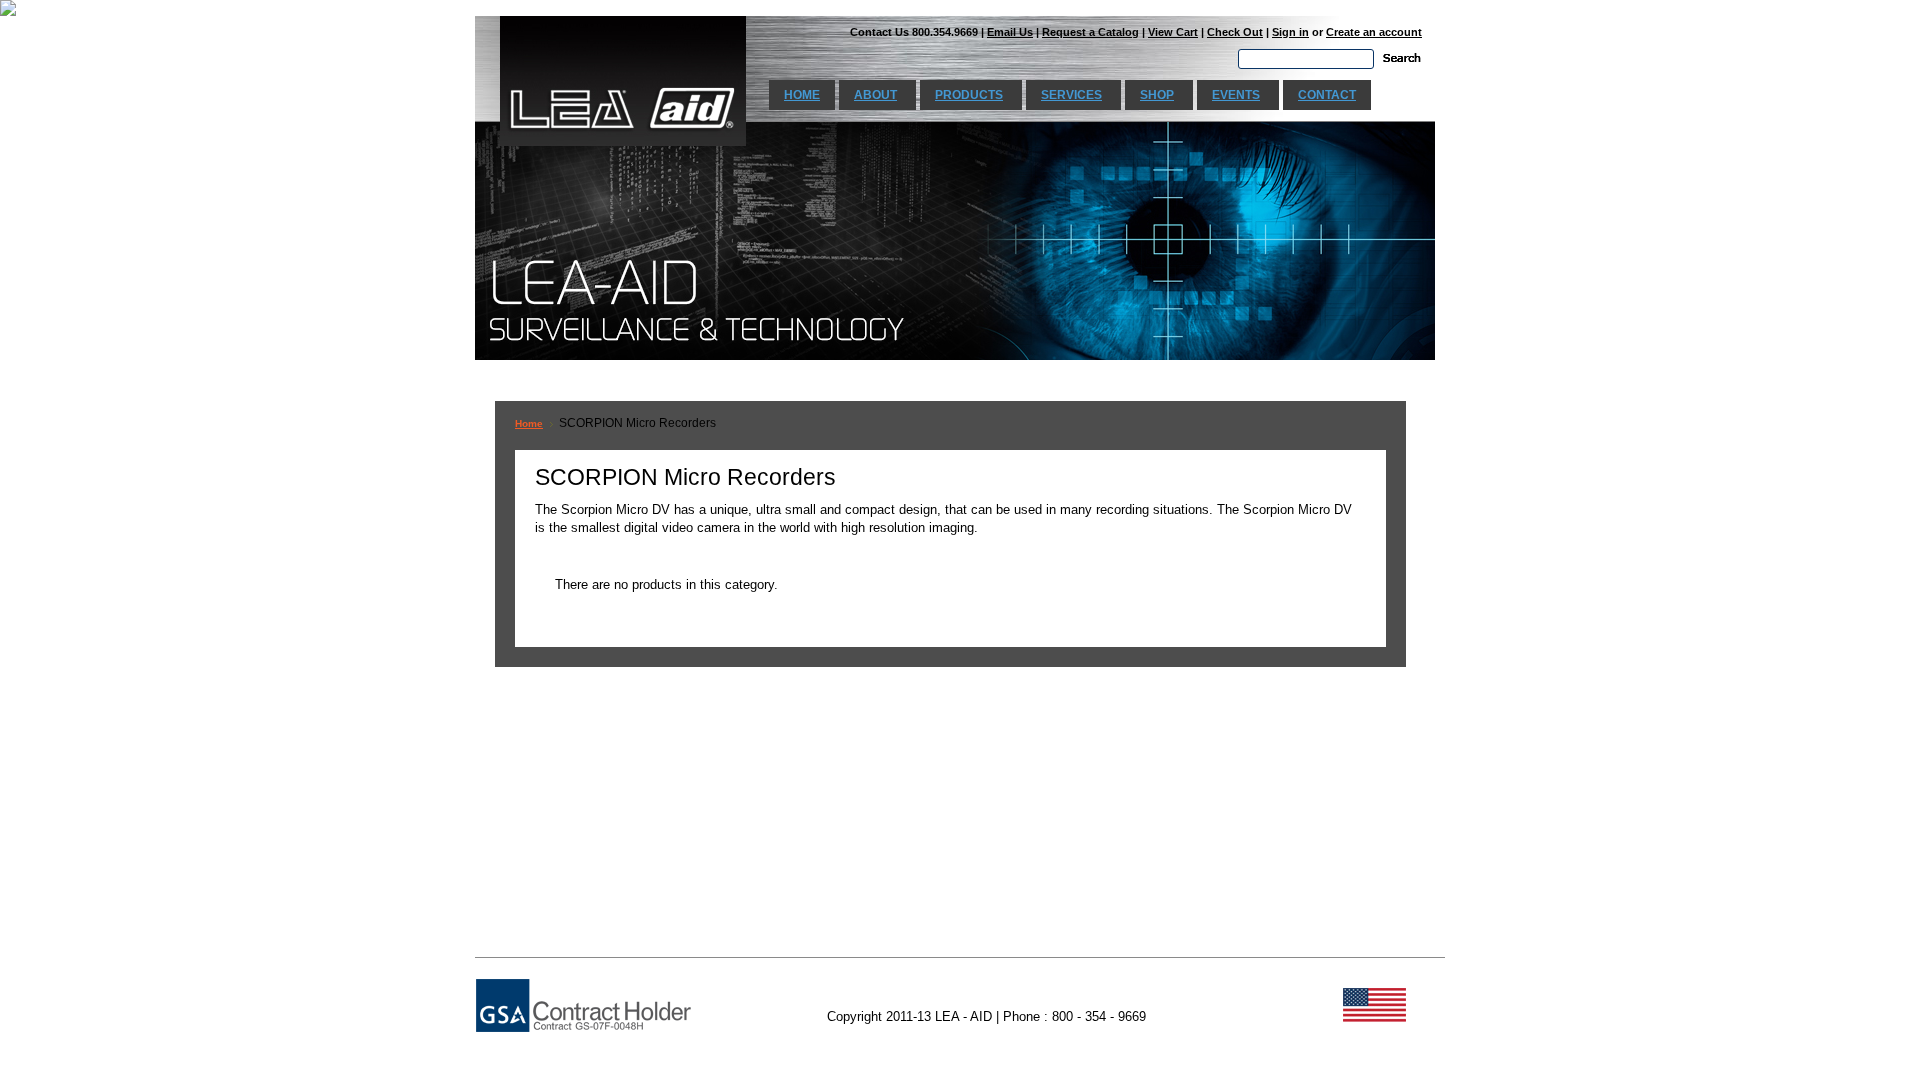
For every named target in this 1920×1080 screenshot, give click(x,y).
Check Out (1235, 32)
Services (1071, 95)
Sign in (1290, 32)
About (875, 95)
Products (969, 95)
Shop (1157, 95)
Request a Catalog (1090, 32)
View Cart (1173, 32)
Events (1236, 95)
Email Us (1010, 32)
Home (802, 95)
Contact (1327, 95)
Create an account (1374, 32)
